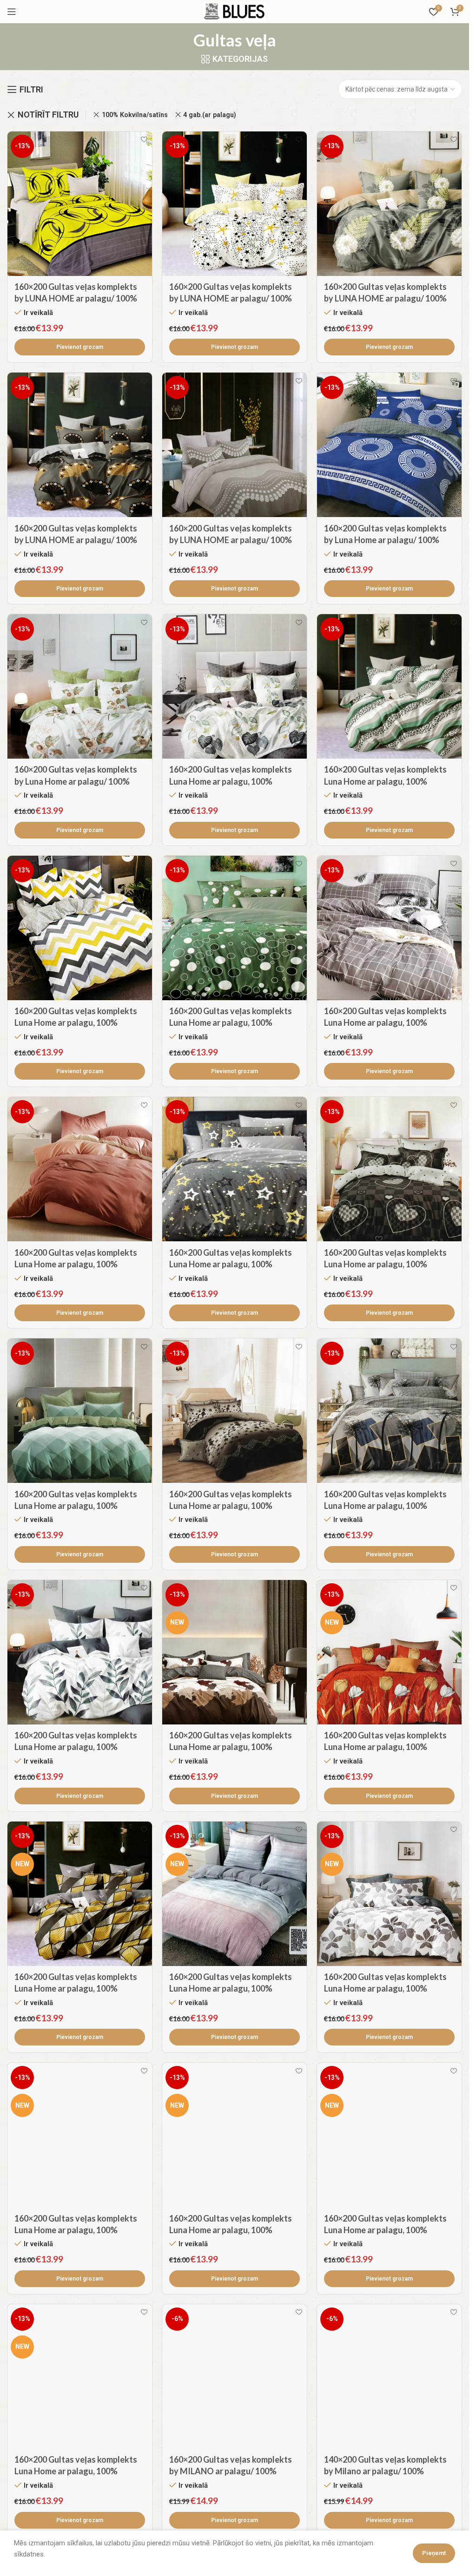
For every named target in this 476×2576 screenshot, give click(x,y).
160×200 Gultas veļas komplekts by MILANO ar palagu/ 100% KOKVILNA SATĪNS (231, 2471)
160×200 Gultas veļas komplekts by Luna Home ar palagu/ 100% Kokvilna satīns (385, 540)
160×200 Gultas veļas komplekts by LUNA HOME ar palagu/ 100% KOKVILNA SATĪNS (76, 298)
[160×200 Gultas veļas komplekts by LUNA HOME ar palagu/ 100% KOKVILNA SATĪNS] (80, 204)
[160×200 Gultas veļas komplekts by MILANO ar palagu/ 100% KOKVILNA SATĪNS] (235, 2376)
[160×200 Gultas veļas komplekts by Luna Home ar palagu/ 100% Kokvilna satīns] (389, 445)
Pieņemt (434, 2553)
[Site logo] (235, 11)
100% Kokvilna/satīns (135, 115)
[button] (80, 347)
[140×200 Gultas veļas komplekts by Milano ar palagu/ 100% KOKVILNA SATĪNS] (389, 2376)
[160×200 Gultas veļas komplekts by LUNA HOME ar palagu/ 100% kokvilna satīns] (389, 204)
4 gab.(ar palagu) (210, 115)
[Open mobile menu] (12, 12)
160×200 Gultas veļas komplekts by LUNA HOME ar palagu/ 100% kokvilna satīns (385, 298)
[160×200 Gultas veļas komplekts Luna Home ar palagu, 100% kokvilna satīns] (235, 686)
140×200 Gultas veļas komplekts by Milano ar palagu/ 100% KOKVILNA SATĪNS (385, 2471)
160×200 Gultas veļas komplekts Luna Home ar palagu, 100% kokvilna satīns (231, 781)
